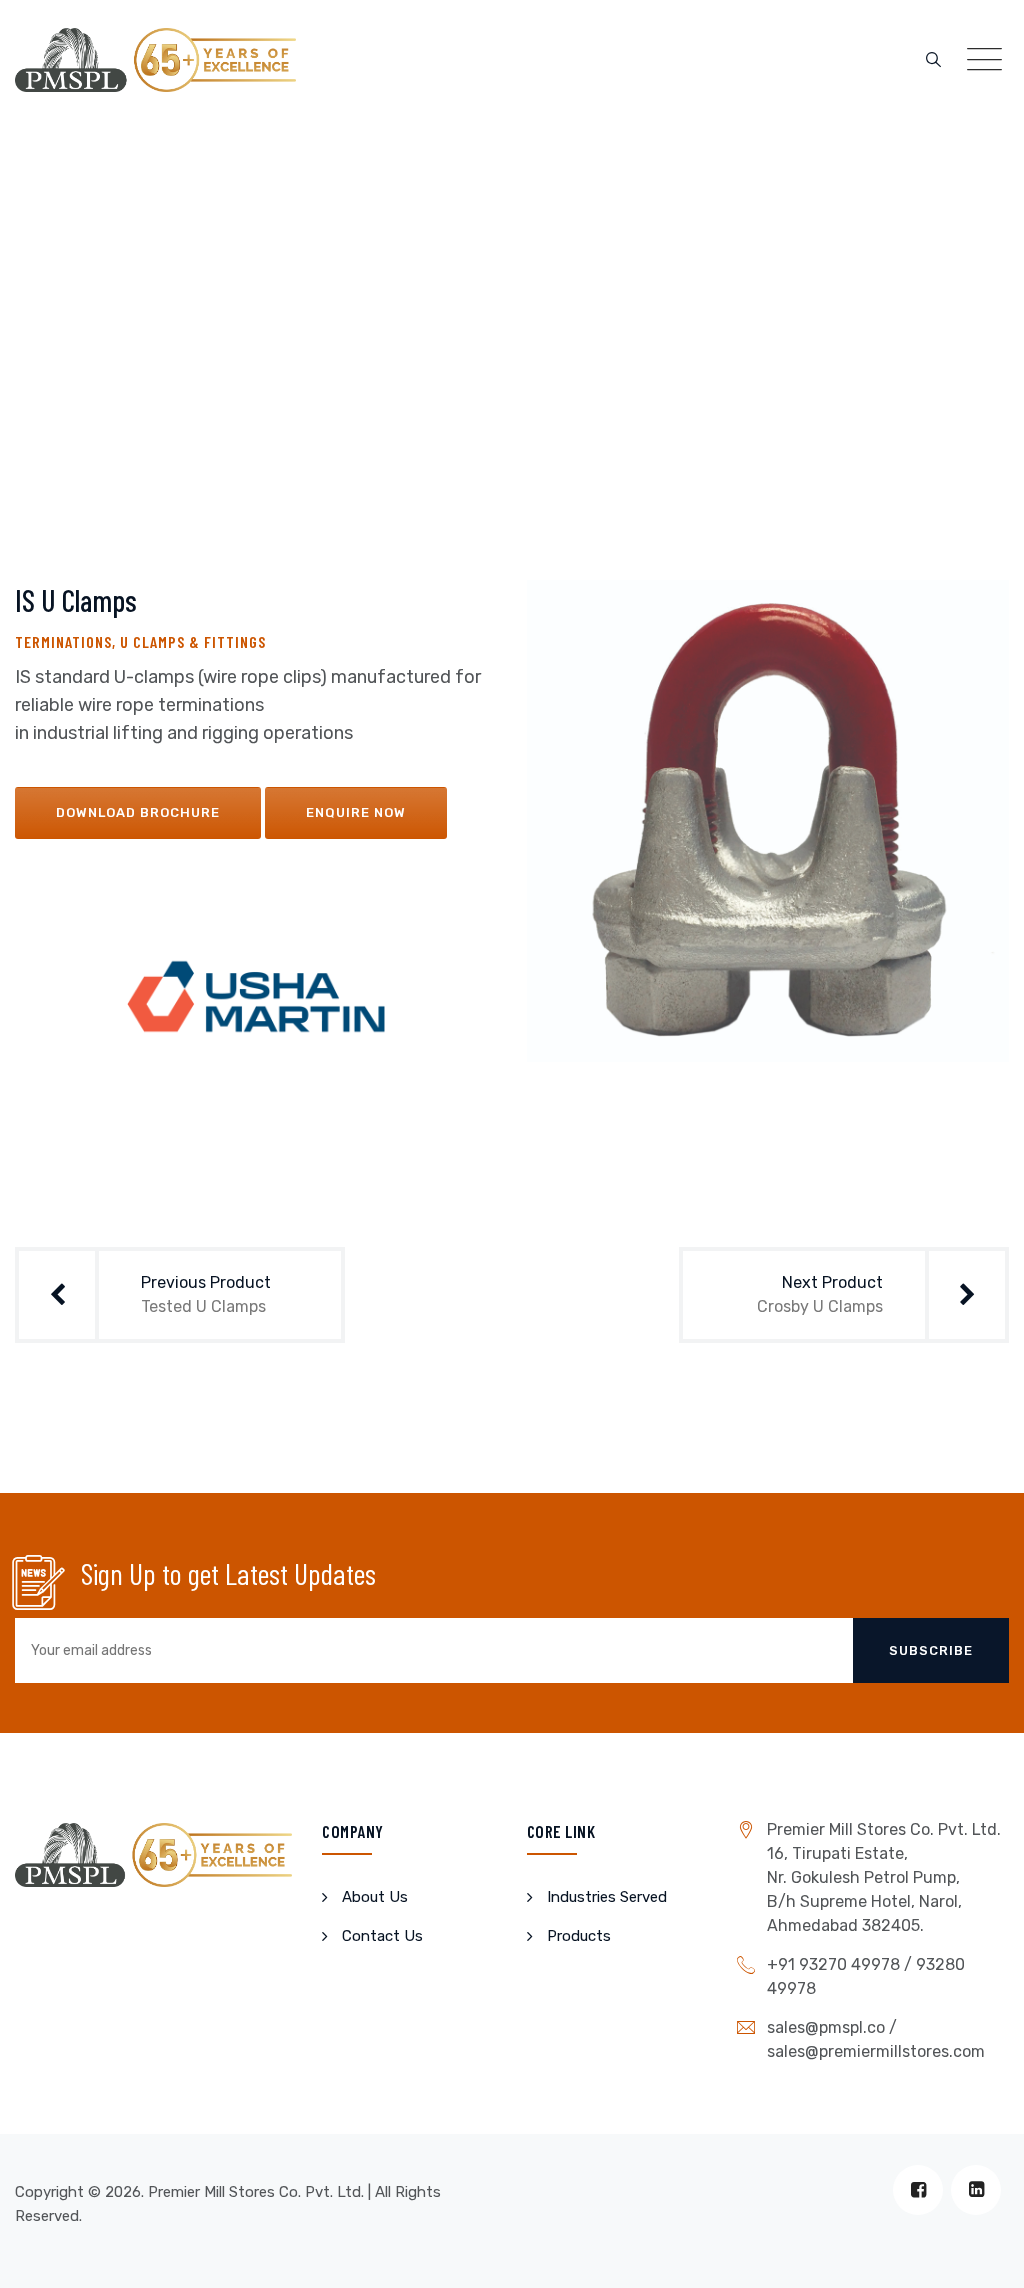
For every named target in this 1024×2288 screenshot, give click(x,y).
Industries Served (607, 1897)
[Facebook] (918, 2190)
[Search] (933, 60)
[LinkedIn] (976, 2190)
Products (579, 1936)
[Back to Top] (981, 2255)
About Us (375, 1897)
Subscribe (931, 1650)
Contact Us (382, 1936)
